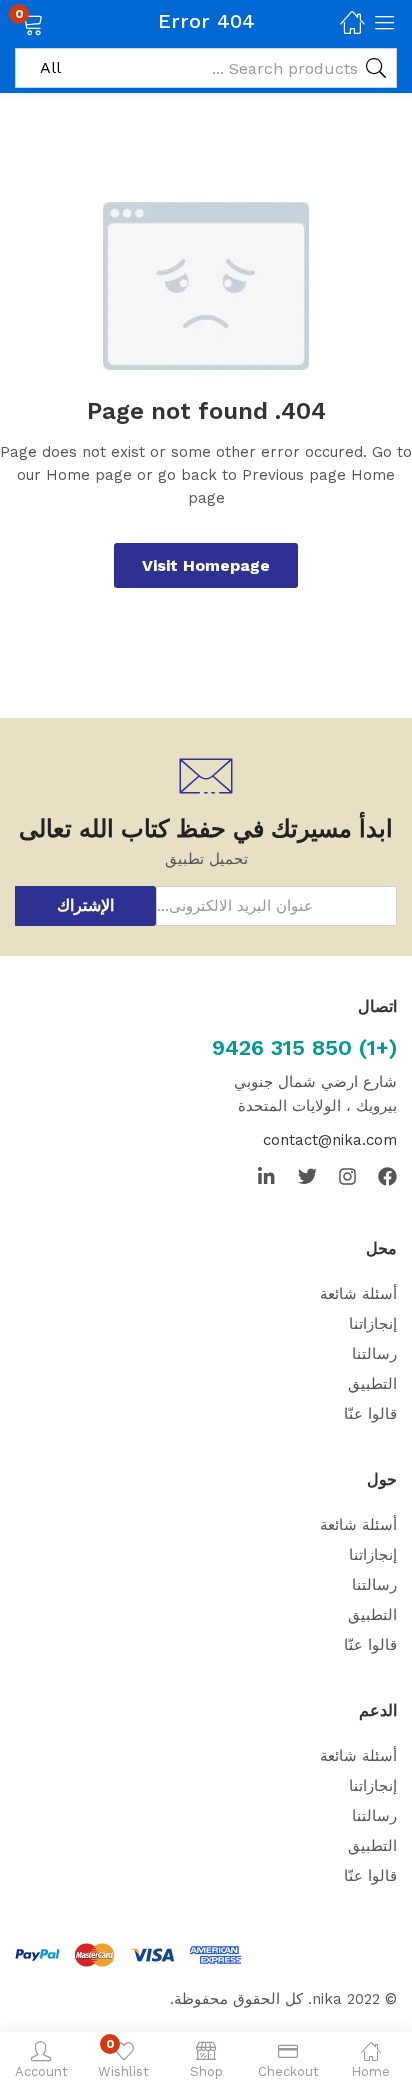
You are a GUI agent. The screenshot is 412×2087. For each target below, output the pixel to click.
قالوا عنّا (370, 1414)
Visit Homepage (206, 565)
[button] (57, 22)
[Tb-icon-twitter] (307, 1176)
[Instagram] (347, 1176)
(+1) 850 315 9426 (304, 1047)
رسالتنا (374, 1354)
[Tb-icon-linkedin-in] (267, 1176)
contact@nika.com (330, 1140)
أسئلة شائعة (358, 1294)
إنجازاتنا (373, 1324)
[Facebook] (387, 1176)
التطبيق (372, 1384)
